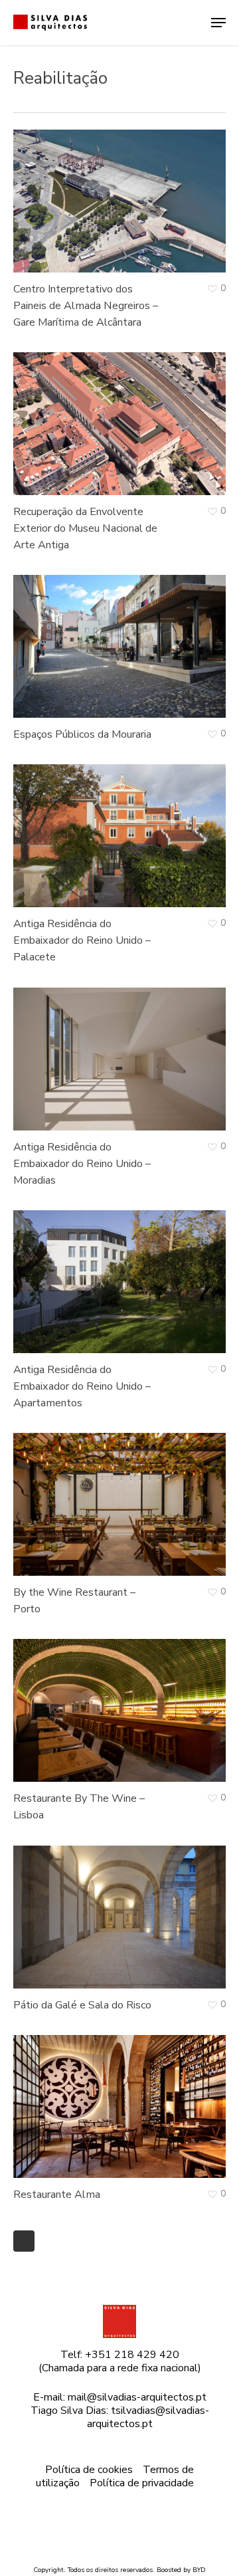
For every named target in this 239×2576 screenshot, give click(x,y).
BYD (199, 2570)
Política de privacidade (142, 2483)
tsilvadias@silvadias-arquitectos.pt (148, 2417)
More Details (123, 191)
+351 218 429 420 (132, 2355)
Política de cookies (89, 2470)
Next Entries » (24, 2241)
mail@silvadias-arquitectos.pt (137, 2397)
